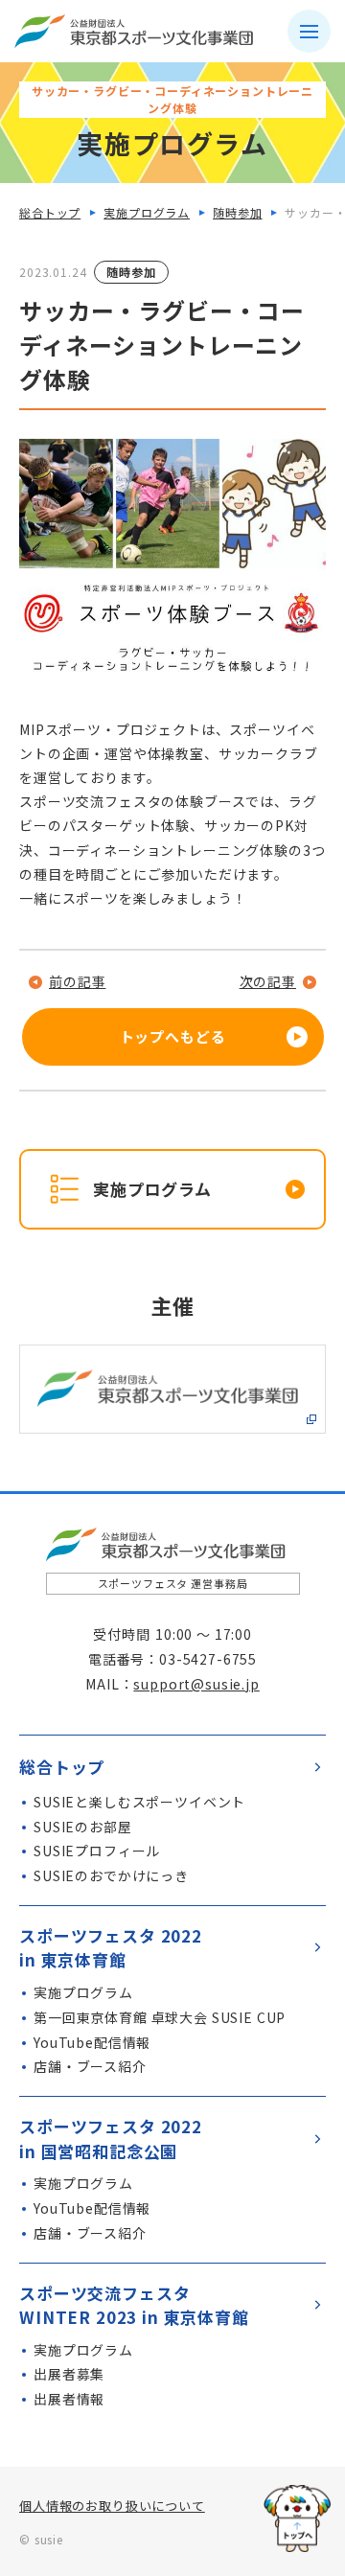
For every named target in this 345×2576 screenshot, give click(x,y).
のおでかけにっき (111, 1875)
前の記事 (77, 981)
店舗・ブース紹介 (90, 2066)
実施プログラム (147, 212)
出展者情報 (69, 2399)
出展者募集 (69, 2374)
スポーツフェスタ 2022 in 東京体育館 (111, 1948)
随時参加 (237, 212)
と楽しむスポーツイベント (139, 1802)
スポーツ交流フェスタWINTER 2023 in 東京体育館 (134, 2305)
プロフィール (97, 1851)
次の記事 (268, 981)
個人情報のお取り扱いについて (112, 2506)
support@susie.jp (196, 1684)
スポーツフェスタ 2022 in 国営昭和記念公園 (111, 2139)
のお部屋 (83, 1827)
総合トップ (50, 212)
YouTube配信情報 (92, 2042)
